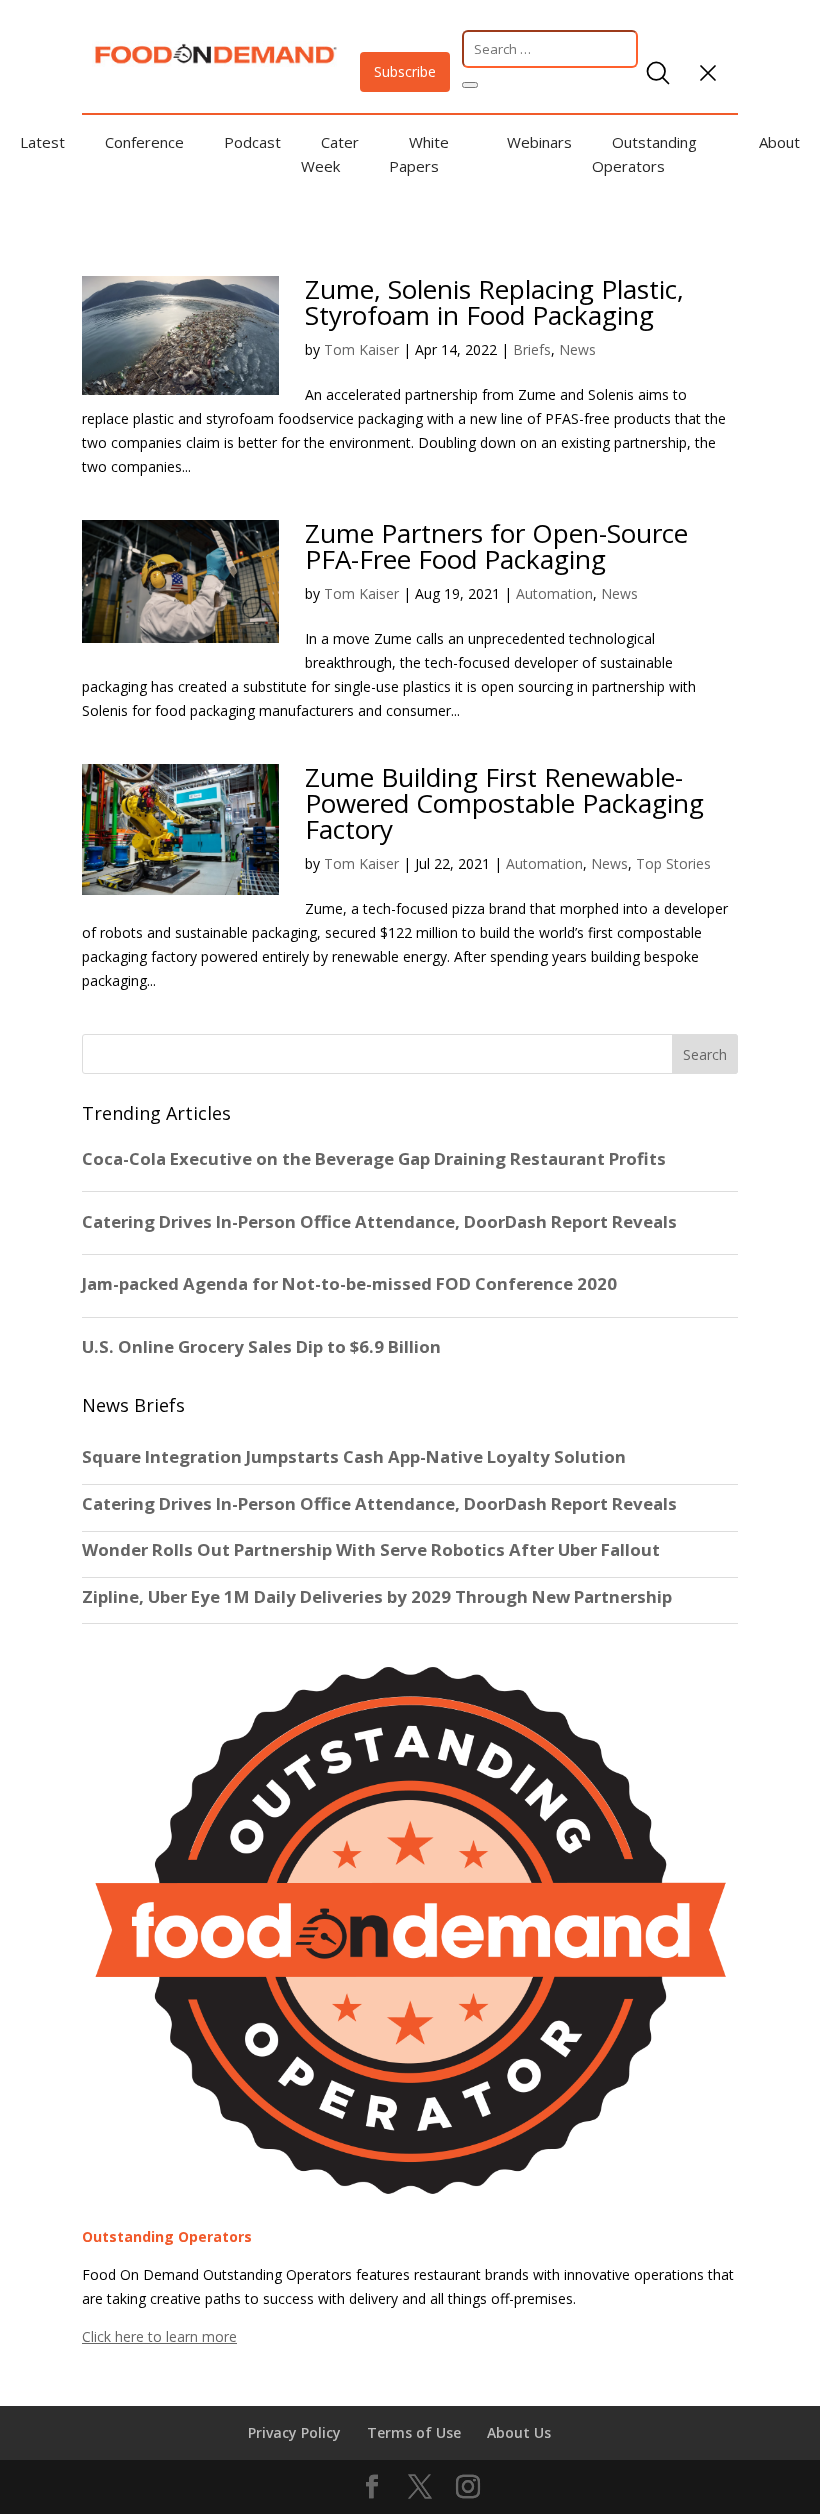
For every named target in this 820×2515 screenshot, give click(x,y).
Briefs (532, 349)
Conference (144, 142)
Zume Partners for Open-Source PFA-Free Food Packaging (496, 546)
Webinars (539, 142)
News (577, 349)
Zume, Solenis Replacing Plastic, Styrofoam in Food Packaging (494, 302)
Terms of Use (414, 2432)
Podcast (252, 142)
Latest (42, 142)
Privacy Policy (294, 2432)
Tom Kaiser (361, 349)
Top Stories (673, 863)
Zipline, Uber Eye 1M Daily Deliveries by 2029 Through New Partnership (379, 1597)
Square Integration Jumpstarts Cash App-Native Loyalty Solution (354, 1457)
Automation (554, 593)
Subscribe (405, 71)
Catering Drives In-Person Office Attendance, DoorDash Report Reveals (379, 1504)
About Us (519, 2432)
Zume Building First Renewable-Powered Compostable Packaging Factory (504, 803)
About (779, 142)
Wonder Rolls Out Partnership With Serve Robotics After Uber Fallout (371, 1550)
